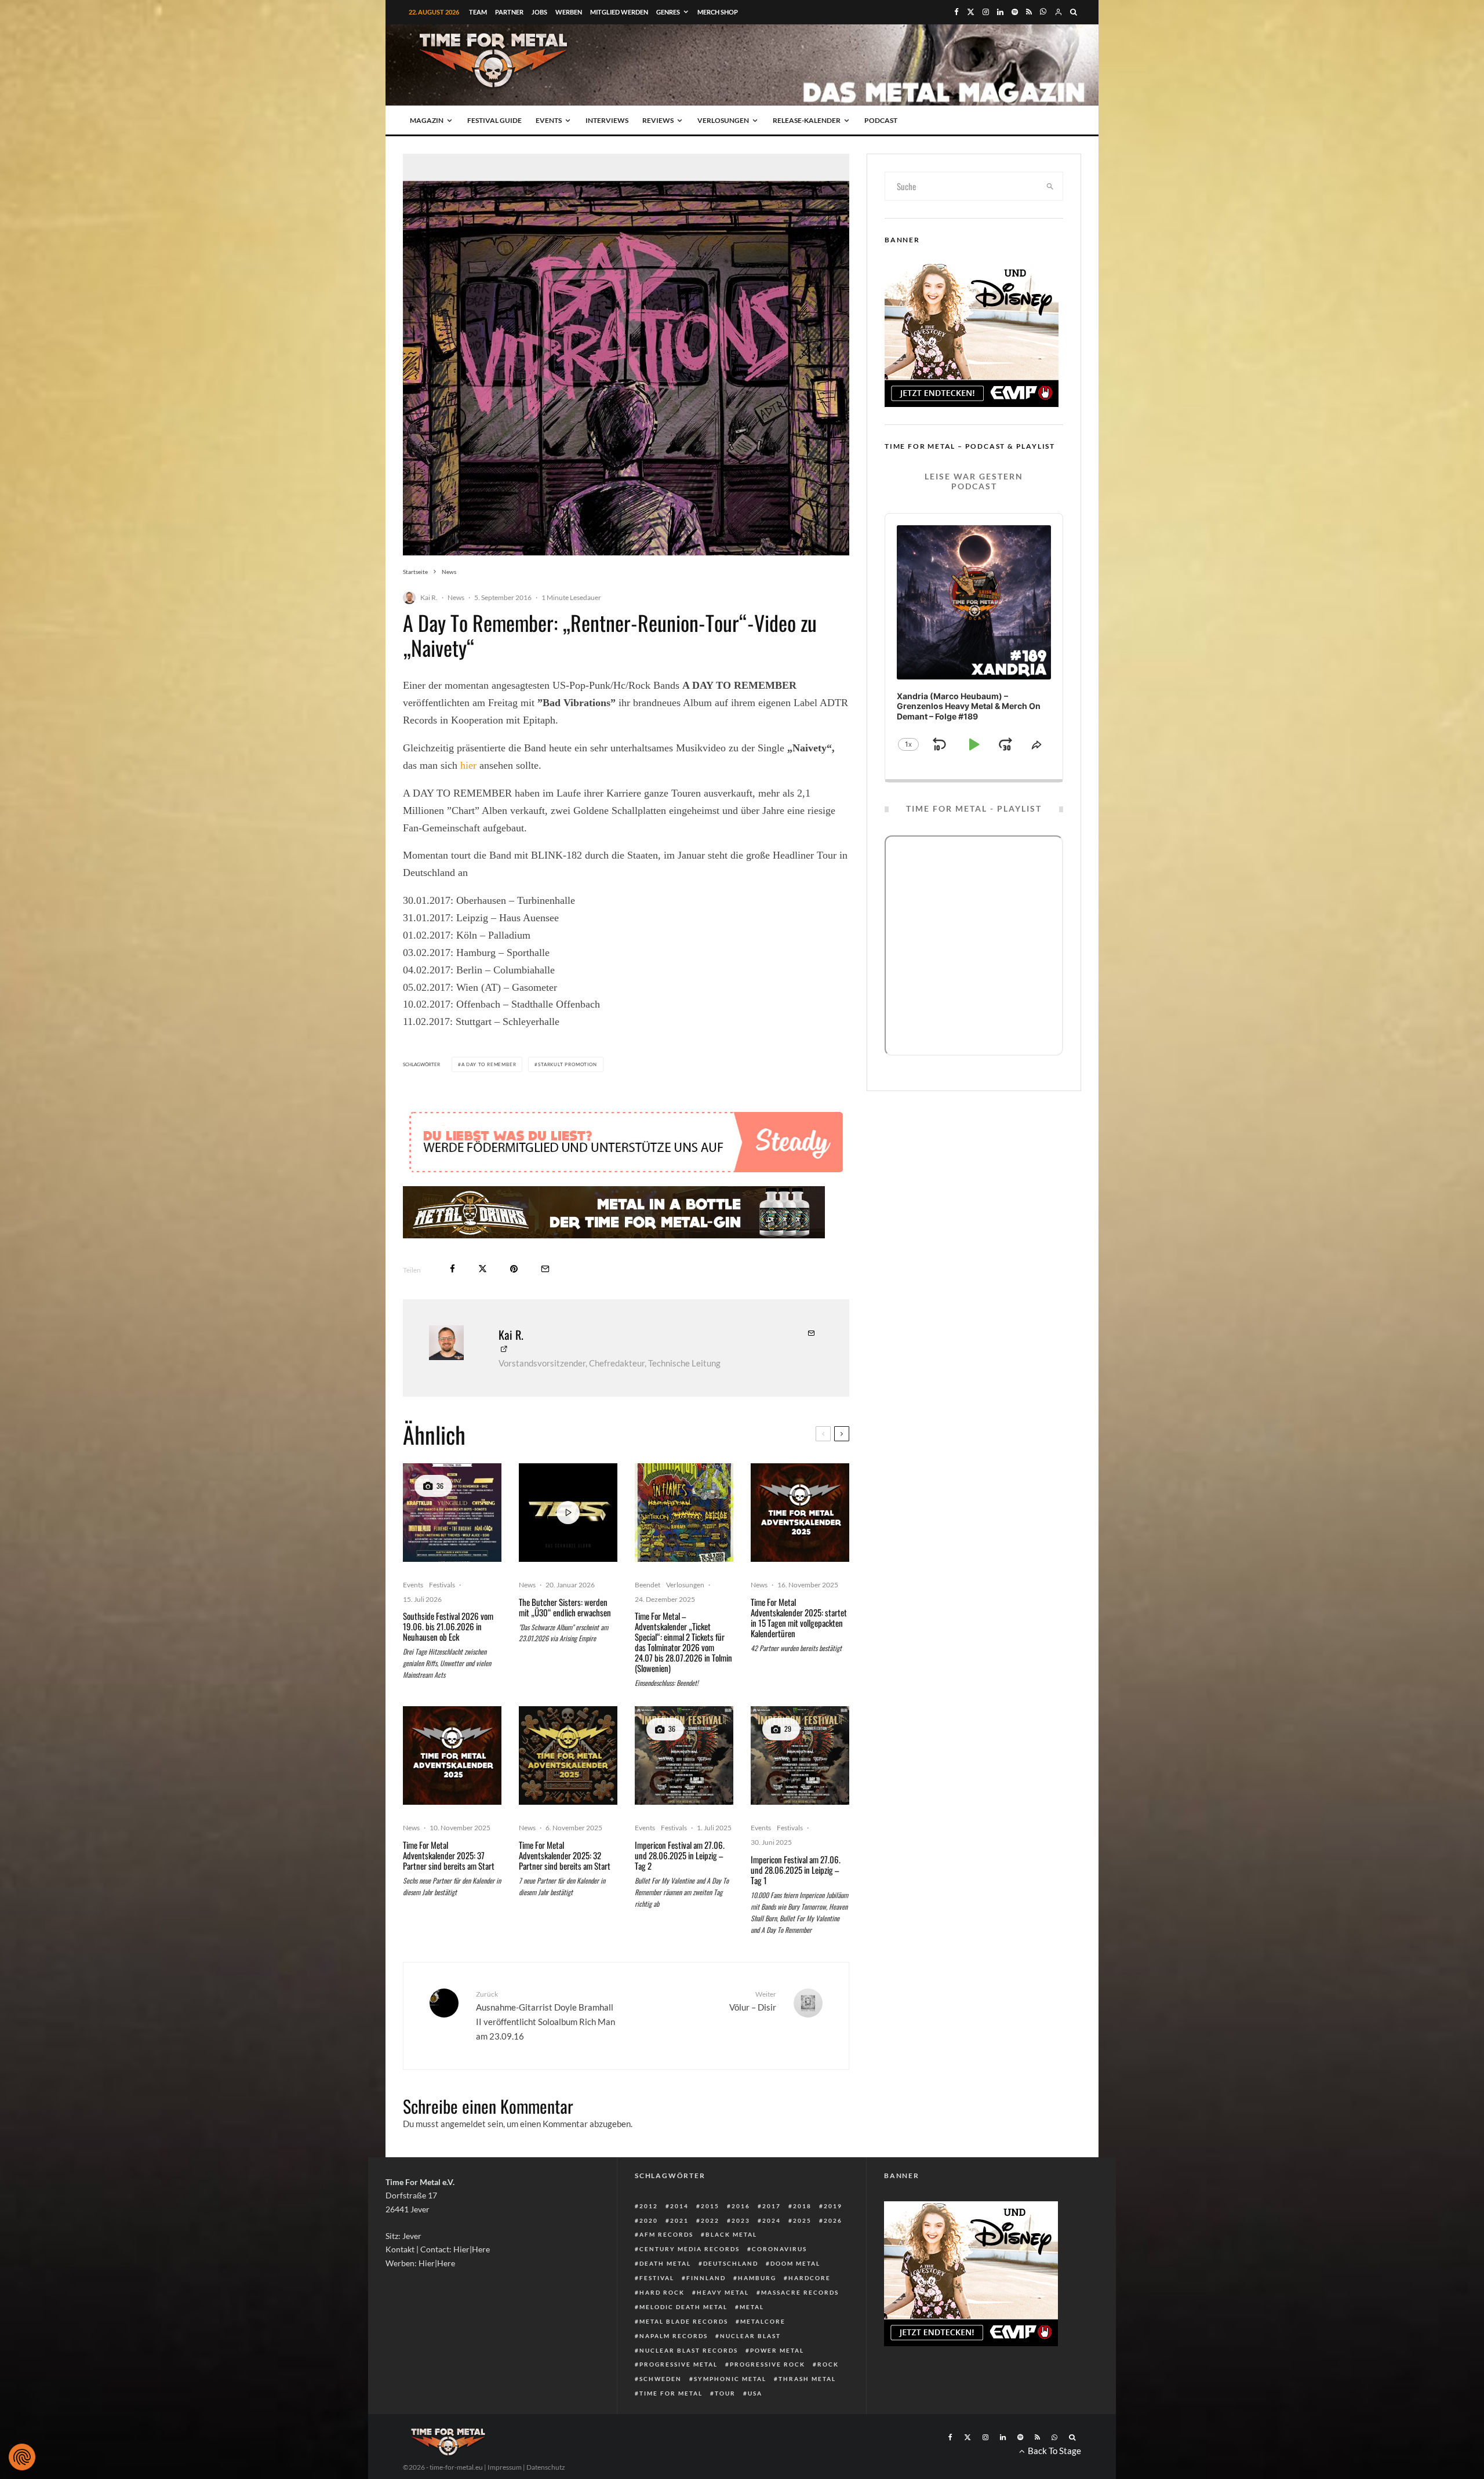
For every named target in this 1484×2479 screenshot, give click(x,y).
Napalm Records (674, 2336)
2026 (833, 2220)
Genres (668, 12)
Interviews (607, 120)
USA (755, 2393)
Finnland (706, 2278)
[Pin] (514, 1269)
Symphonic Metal (730, 2379)
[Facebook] (956, 12)
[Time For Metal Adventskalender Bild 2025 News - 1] (568, 1755)
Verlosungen (723, 120)
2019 (833, 2206)
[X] (971, 12)
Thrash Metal (807, 2379)
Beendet (648, 1585)
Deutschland (731, 2263)
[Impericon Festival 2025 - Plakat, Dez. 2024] (684, 1755)
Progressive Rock (768, 2364)
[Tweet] (483, 1269)
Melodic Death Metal (683, 2307)
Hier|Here (472, 2249)
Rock (828, 2364)
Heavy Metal (723, 2292)
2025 (802, 2220)
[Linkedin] (1000, 12)
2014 (679, 2206)
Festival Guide (494, 120)
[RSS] (1029, 12)
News (456, 597)
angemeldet (463, 2124)
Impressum (505, 2467)
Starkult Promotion (567, 1064)
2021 (679, 2220)
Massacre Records (800, 2292)
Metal (752, 2307)
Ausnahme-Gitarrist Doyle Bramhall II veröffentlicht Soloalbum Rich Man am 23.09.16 (545, 2015)
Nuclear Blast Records (689, 2350)
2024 (772, 2220)
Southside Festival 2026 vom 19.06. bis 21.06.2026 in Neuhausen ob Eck (448, 1626)
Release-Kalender (807, 120)
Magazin (427, 120)
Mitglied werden (619, 12)
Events (549, 120)
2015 (710, 2206)
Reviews (658, 120)
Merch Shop (718, 12)
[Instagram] (986, 12)
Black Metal (731, 2234)
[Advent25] (800, 1513)
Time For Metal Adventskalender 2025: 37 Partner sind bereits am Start (449, 1855)
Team (478, 12)
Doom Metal (795, 2263)
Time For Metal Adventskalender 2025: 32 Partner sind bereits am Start (565, 1855)
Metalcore (763, 2321)
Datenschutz (546, 2467)
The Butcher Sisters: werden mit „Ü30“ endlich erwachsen (565, 1607)
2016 (741, 2206)
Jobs (539, 12)
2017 (772, 2206)
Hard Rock (662, 2292)
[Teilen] (452, 1269)
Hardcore (810, 2278)
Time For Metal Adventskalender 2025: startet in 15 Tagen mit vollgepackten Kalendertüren (799, 1617)
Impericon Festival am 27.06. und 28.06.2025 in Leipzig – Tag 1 (796, 1870)
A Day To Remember (489, 1064)
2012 (649, 2206)
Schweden (661, 2379)
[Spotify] (1015, 12)
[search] (1050, 186)
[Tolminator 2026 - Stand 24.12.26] (684, 1513)
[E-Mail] (545, 1269)
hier (470, 765)
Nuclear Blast (750, 2336)
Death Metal (665, 2263)
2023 (741, 2220)
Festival (657, 2278)
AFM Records (666, 2234)
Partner (509, 12)
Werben (569, 12)
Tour (725, 2393)
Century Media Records (690, 2249)
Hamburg (757, 2278)
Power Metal (777, 2350)
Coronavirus (779, 2249)
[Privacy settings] (22, 2457)
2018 (802, 2206)
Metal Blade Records (684, 2321)
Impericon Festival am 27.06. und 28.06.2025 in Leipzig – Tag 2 (680, 1855)
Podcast (881, 120)
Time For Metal (671, 2393)
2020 (649, 2220)
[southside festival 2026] (452, 1513)
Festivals (442, 1585)
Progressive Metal (679, 2364)
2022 (710, 2220)
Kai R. (429, 597)
